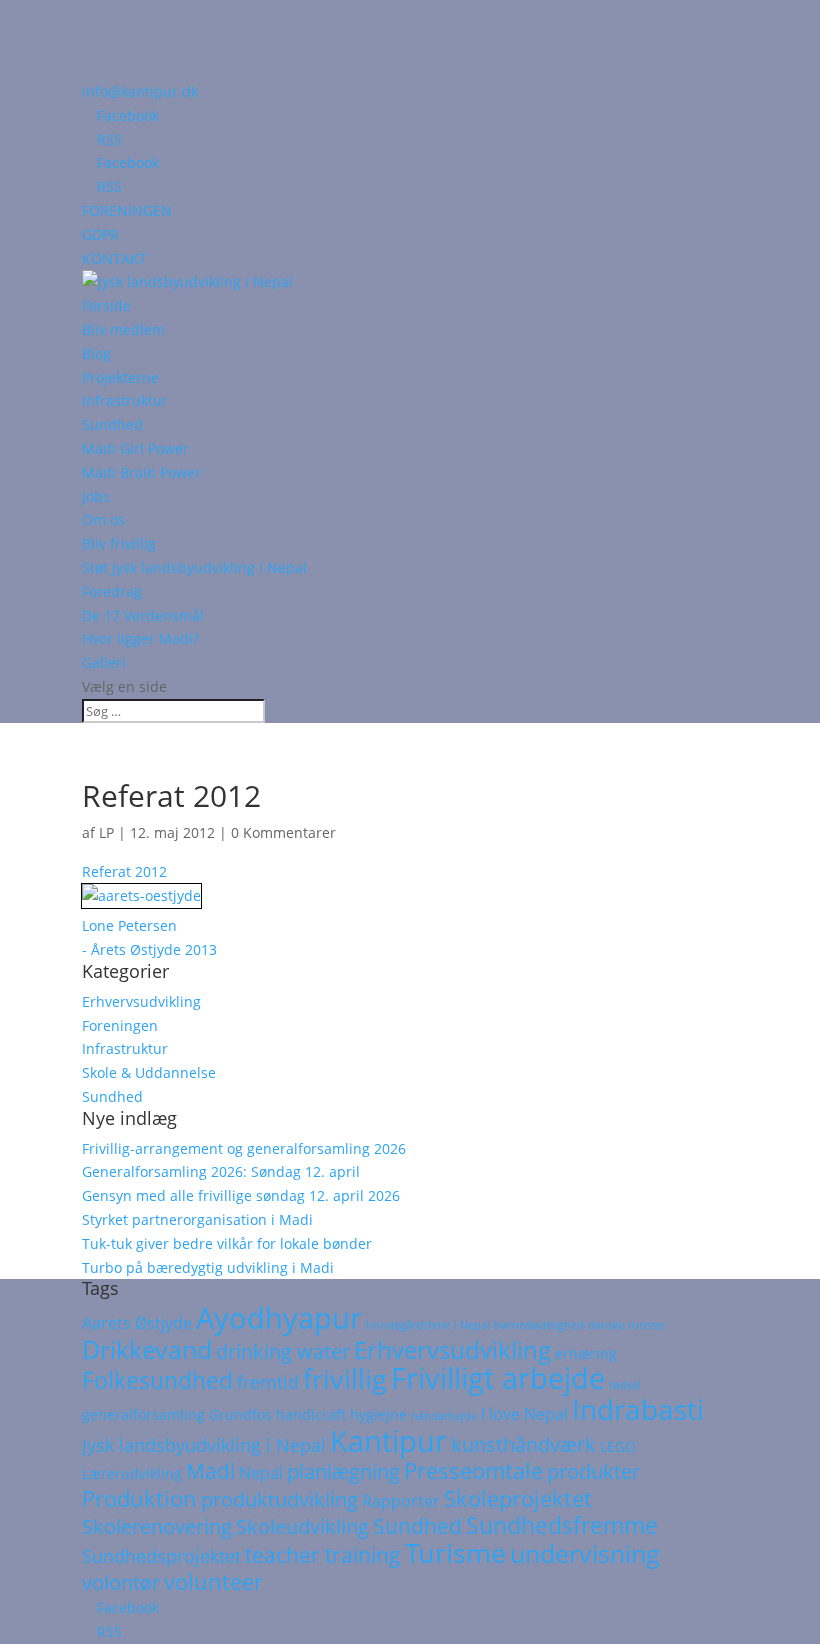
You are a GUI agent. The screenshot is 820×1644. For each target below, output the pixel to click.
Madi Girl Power (135, 448)
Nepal (261, 1473)
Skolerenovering (157, 1526)
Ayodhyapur (279, 1318)
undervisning (585, 1553)
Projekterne (120, 377)
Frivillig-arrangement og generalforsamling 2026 (244, 1148)
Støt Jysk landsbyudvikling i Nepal (194, 567)
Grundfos (240, 1415)
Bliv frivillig (119, 543)
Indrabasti (638, 1409)
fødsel (625, 1385)
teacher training (323, 1555)
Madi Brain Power (141, 472)
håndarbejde (444, 1416)
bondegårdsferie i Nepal (428, 1325)
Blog (96, 353)
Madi (210, 1471)
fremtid (268, 1382)
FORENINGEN (127, 210)
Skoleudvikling (302, 1526)
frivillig (345, 1378)
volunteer (213, 1581)
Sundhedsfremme (562, 1525)
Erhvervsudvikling (141, 1001)
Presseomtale (473, 1470)
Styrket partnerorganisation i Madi (197, 1219)
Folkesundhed (157, 1380)
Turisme (455, 1552)
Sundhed (112, 424)
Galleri (104, 662)
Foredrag (112, 591)
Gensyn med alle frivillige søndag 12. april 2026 (241, 1195)
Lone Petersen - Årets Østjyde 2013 (149, 937)
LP (106, 832)
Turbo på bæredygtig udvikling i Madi (208, 1267)
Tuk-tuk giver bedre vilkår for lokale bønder (227, 1243)
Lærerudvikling (132, 1474)
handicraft (311, 1415)
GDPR (100, 234)
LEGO (618, 1447)
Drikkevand (147, 1349)
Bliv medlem (123, 329)
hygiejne (378, 1415)
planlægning (343, 1471)
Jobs (96, 496)
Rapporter (401, 1501)
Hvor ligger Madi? (140, 638)
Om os (103, 519)
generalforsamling (143, 1415)
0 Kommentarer (283, 832)
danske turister (626, 1325)
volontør (121, 1582)
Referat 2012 (124, 871)
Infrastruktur (125, 400)
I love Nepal (524, 1414)
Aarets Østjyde (137, 1323)
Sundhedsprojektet (161, 1556)
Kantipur (388, 1440)
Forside (106, 305)
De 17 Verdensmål (143, 615)
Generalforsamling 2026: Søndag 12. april (221, 1171)
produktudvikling (279, 1499)
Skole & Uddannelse (149, 1072)
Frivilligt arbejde (498, 1378)
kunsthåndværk (523, 1444)
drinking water (283, 1351)
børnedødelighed (539, 1325)
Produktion (139, 1498)
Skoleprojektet (518, 1498)
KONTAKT (114, 258)
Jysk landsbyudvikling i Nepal (204, 1445)
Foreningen (120, 1025)
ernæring (586, 1354)
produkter (593, 1471)
